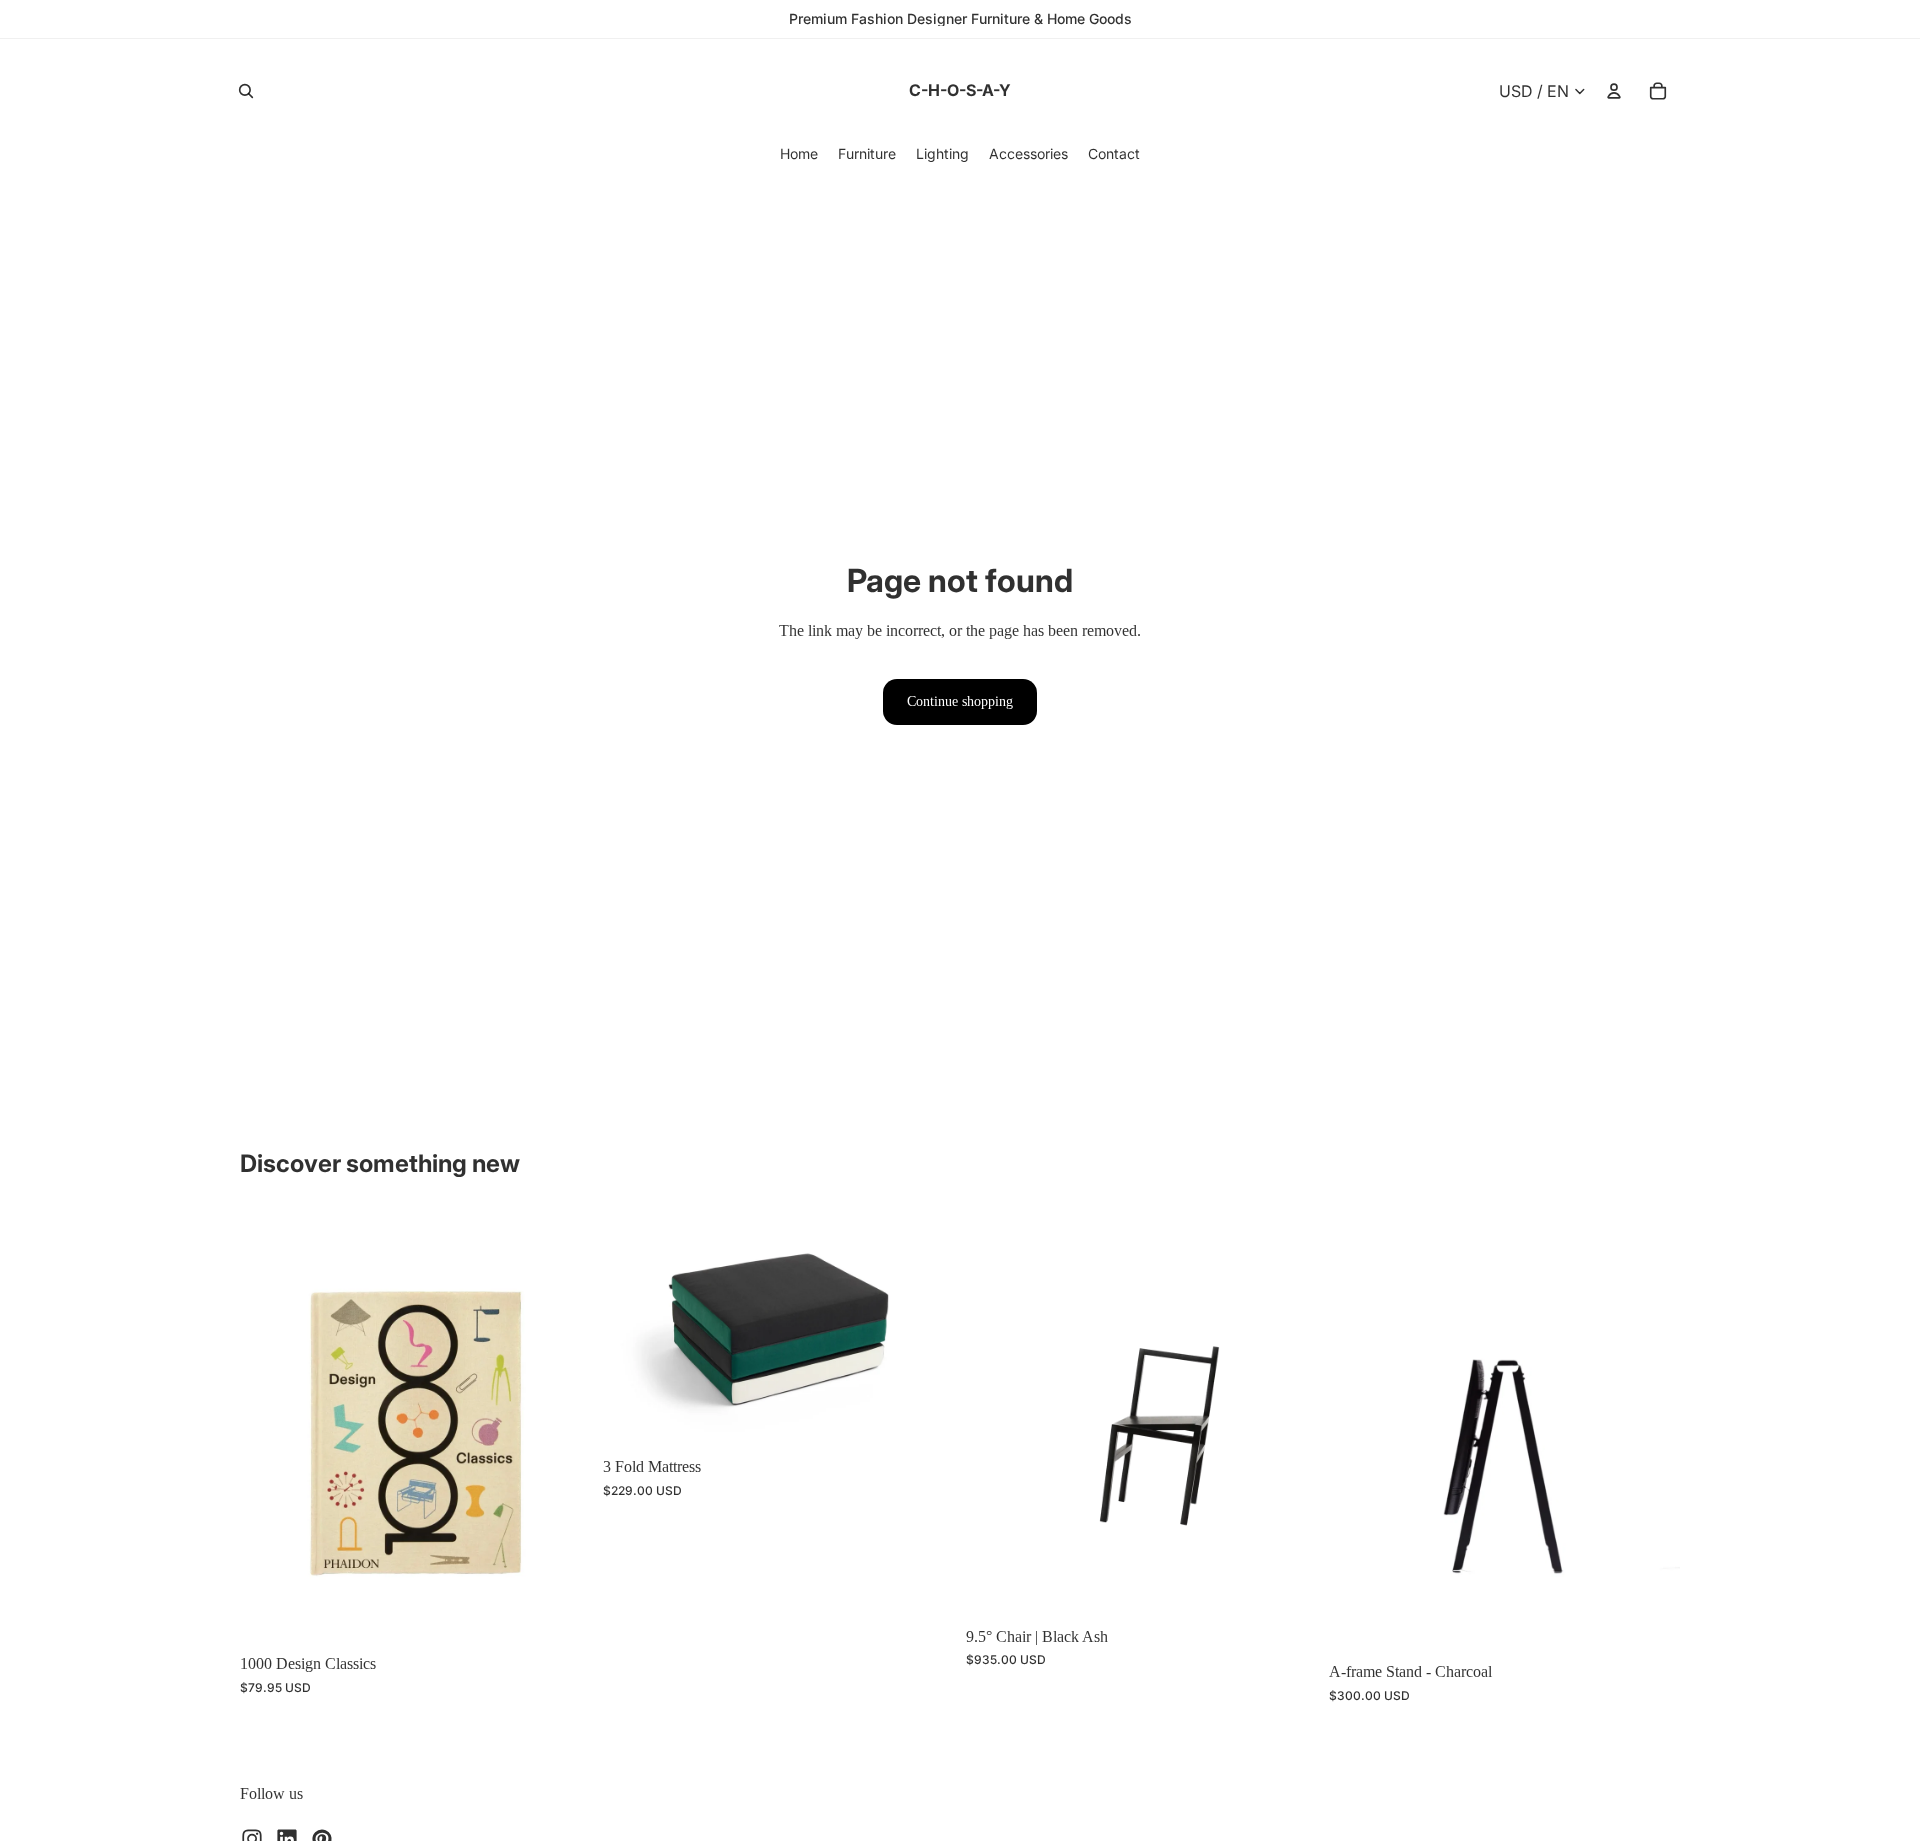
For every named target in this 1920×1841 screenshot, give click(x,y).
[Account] (1614, 91)
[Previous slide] (270, 1428)
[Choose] (923, 1415)
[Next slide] (561, 1428)
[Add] (560, 1612)
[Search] (246, 91)
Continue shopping (960, 701)
